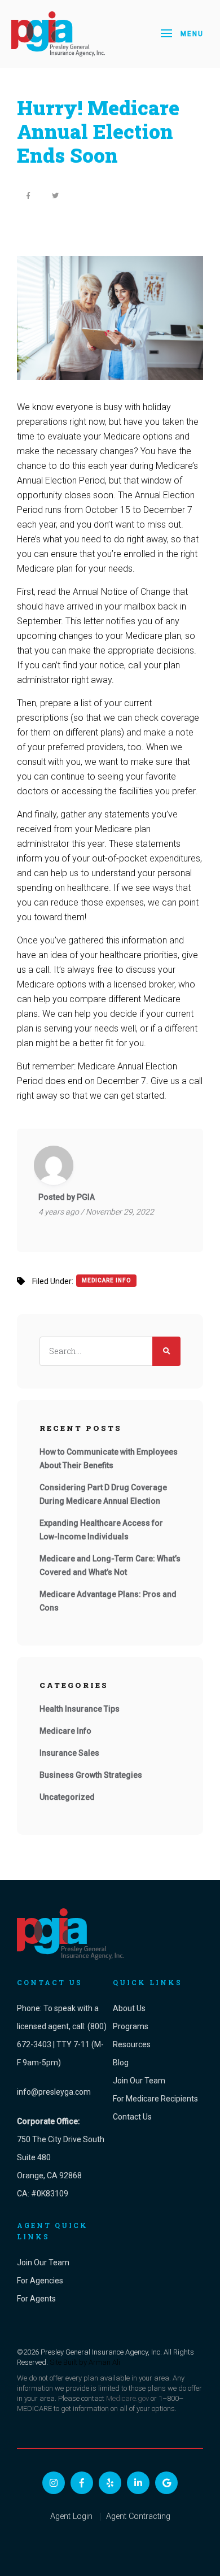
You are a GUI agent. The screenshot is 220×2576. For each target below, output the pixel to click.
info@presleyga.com (54, 2092)
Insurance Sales (69, 1753)
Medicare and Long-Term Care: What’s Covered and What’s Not (110, 1565)
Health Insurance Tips (80, 1709)
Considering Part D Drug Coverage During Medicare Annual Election (103, 1494)
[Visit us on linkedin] (138, 2483)
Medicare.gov (127, 2398)
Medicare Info (106, 1280)
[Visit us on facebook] (82, 2483)
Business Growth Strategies (91, 1775)
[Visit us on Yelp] (110, 2483)
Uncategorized (67, 1797)
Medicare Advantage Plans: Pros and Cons (108, 1601)
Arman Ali (104, 2362)
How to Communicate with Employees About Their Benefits (109, 1459)
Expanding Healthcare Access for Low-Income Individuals (101, 1530)
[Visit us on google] (166, 2483)
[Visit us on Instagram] (54, 2483)
